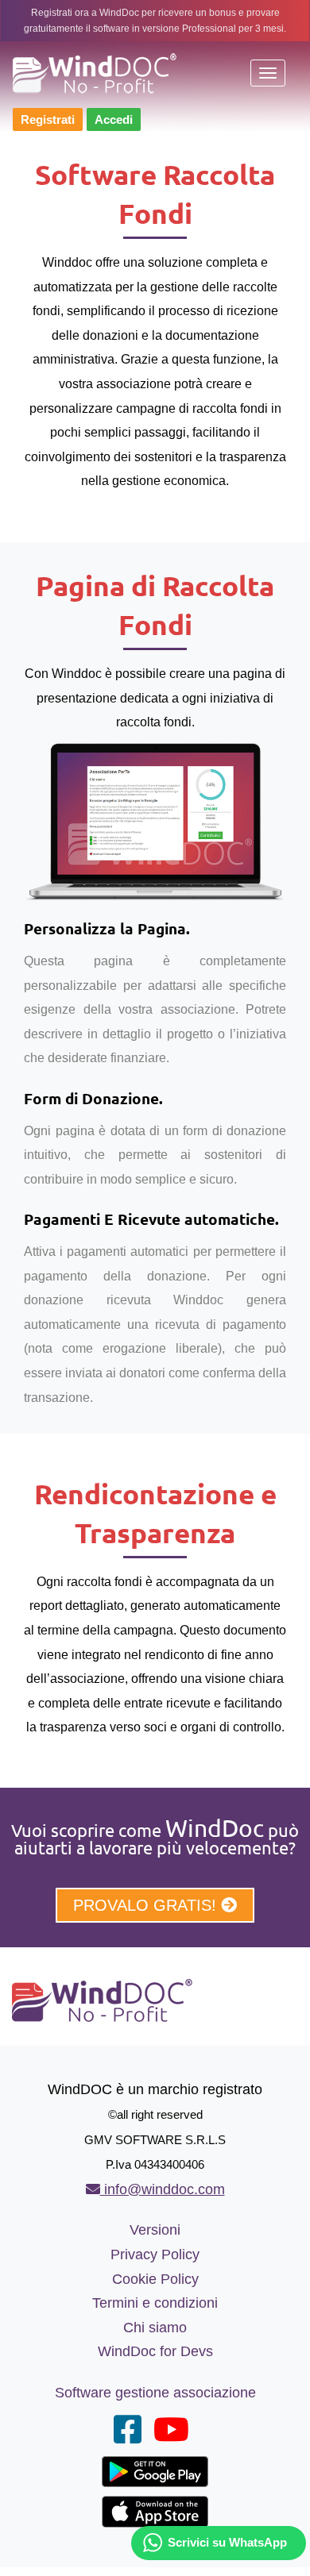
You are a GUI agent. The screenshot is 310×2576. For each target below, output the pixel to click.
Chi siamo (155, 2328)
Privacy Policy (155, 2254)
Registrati (48, 119)
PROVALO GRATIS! (147, 1905)
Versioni (155, 2230)
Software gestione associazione (155, 2393)
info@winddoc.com (163, 2189)
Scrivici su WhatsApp (227, 2542)
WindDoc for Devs (155, 2351)
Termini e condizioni (155, 2303)
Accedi (114, 119)
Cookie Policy (155, 2279)
